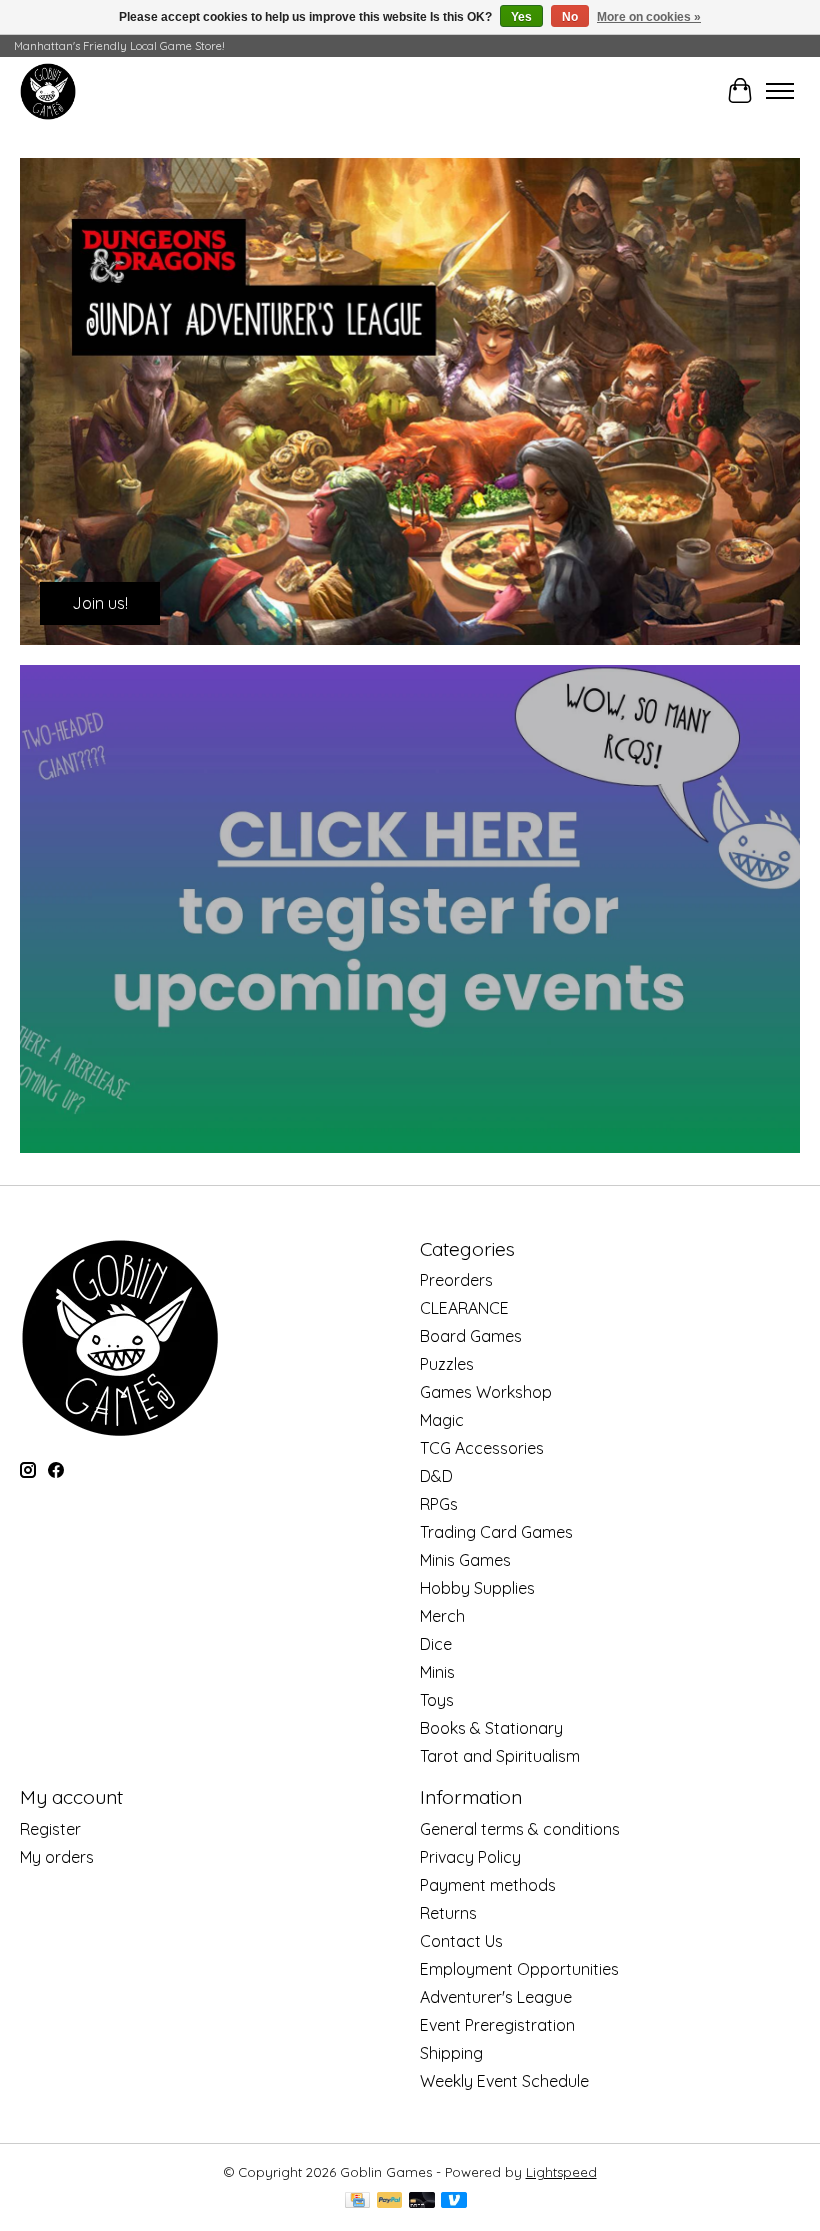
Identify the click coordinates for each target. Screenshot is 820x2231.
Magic (442, 1420)
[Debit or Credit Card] (422, 2201)
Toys (437, 1700)
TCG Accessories (482, 1448)
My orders (57, 1857)
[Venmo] (454, 2201)
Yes (521, 17)
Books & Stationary (491, 1728)
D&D (436, 1476)
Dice (436, 1644)
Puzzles (447, 1364)
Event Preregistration (497, 2025)
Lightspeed (561, 2172)
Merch (442, 1616)
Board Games (471, 1336)
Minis (437, 1672)
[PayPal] (390, 2201)
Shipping (451, 2053)
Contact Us (461, 1941)
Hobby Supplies (477, 1588)
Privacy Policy (470, 1857)
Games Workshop (486, 1392)
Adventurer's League (496, 1997)
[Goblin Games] (48, 91)
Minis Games (465, 1560)
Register (50, 1829)
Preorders (456, 1280)
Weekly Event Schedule (504, 2081)
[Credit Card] (357, 2201)
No (570, 17)
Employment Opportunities (519, 1969)
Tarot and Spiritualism (500, 1756)
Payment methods (488, 1885)
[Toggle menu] (780, 91)
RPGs (439, 1504)
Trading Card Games (496, 1532)
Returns (448, 1913)
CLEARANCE (464, 1308)
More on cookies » (649, 17)
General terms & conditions (520, 1829)
